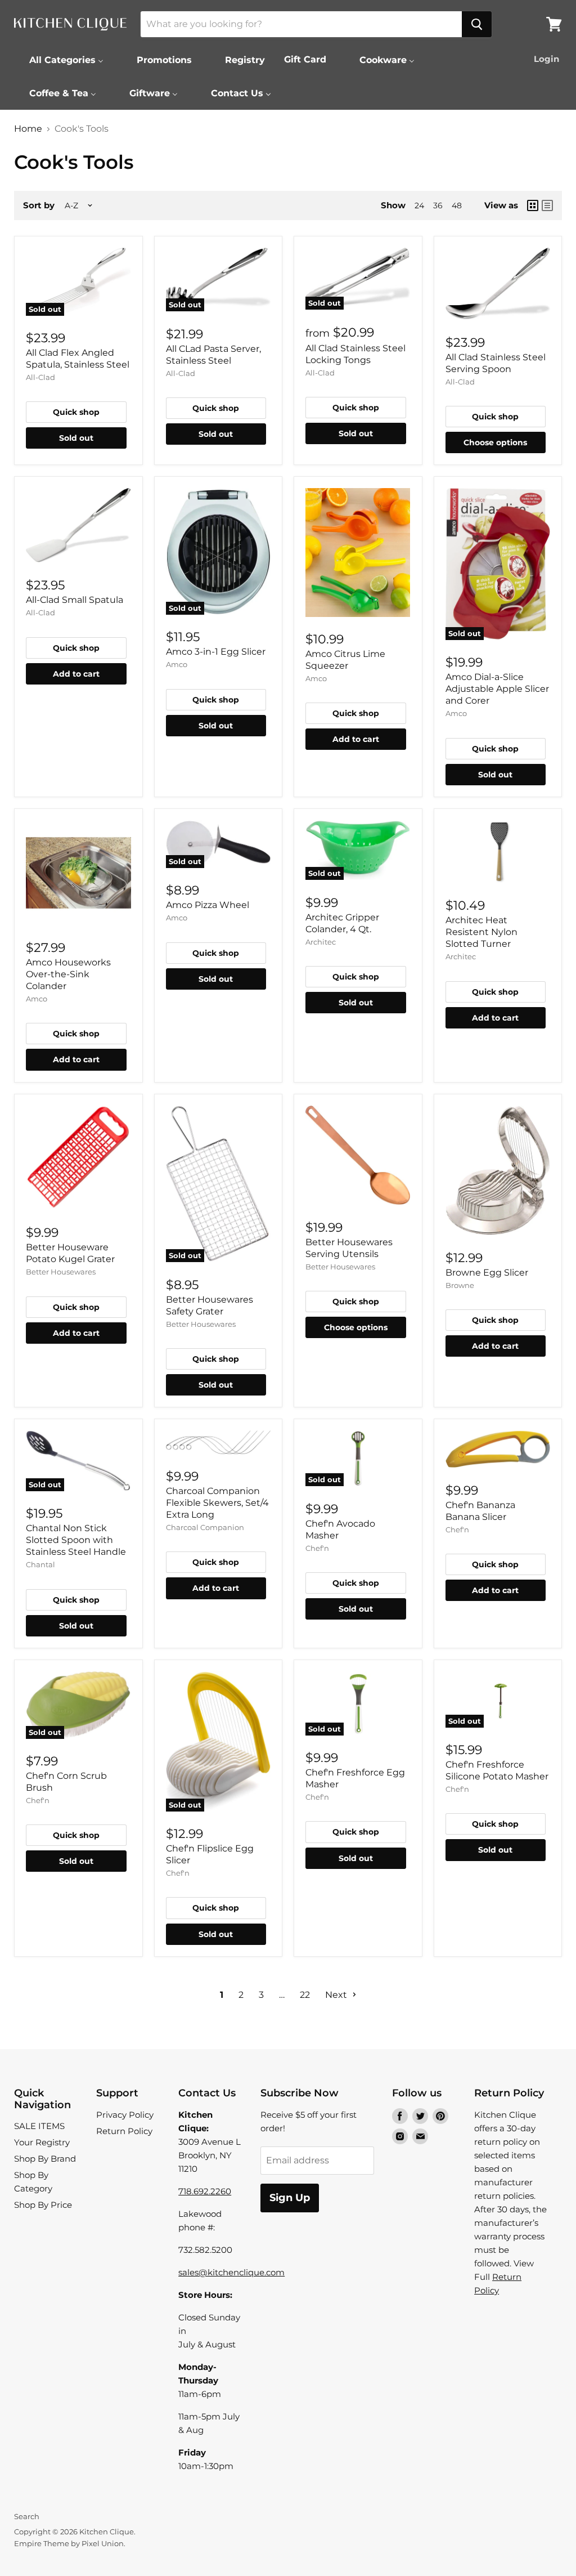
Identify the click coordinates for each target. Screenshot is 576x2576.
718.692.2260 (205, 2191)
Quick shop (76, 412)
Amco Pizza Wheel (208, 905)
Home (28, 129)
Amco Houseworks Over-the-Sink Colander (68, 974)
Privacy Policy (125, 2115)
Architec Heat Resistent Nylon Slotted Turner (481, 932)
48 (457, 205)
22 (305, 1995)
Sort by (39, 205)
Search (27, 2516)
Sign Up (290, 2198)
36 (438, 205)
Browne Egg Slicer (487, 1273)
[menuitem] (59, 60)
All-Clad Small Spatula (75, 600)
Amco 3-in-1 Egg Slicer (216, 652)
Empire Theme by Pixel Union (69, 2543)
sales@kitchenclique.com (231, 2272)
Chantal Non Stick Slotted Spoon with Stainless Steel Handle (76, 1540)
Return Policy (124, 2131)
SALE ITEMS (39, 2126)
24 (419, 205)
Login (546, 59)
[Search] (477, 24)
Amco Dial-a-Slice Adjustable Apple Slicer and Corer (497, 689)
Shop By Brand (45, 2159)
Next (337, 1995)
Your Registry (42, 2142)
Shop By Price (43, 2205)
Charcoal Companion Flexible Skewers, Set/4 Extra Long (217, 1503)
